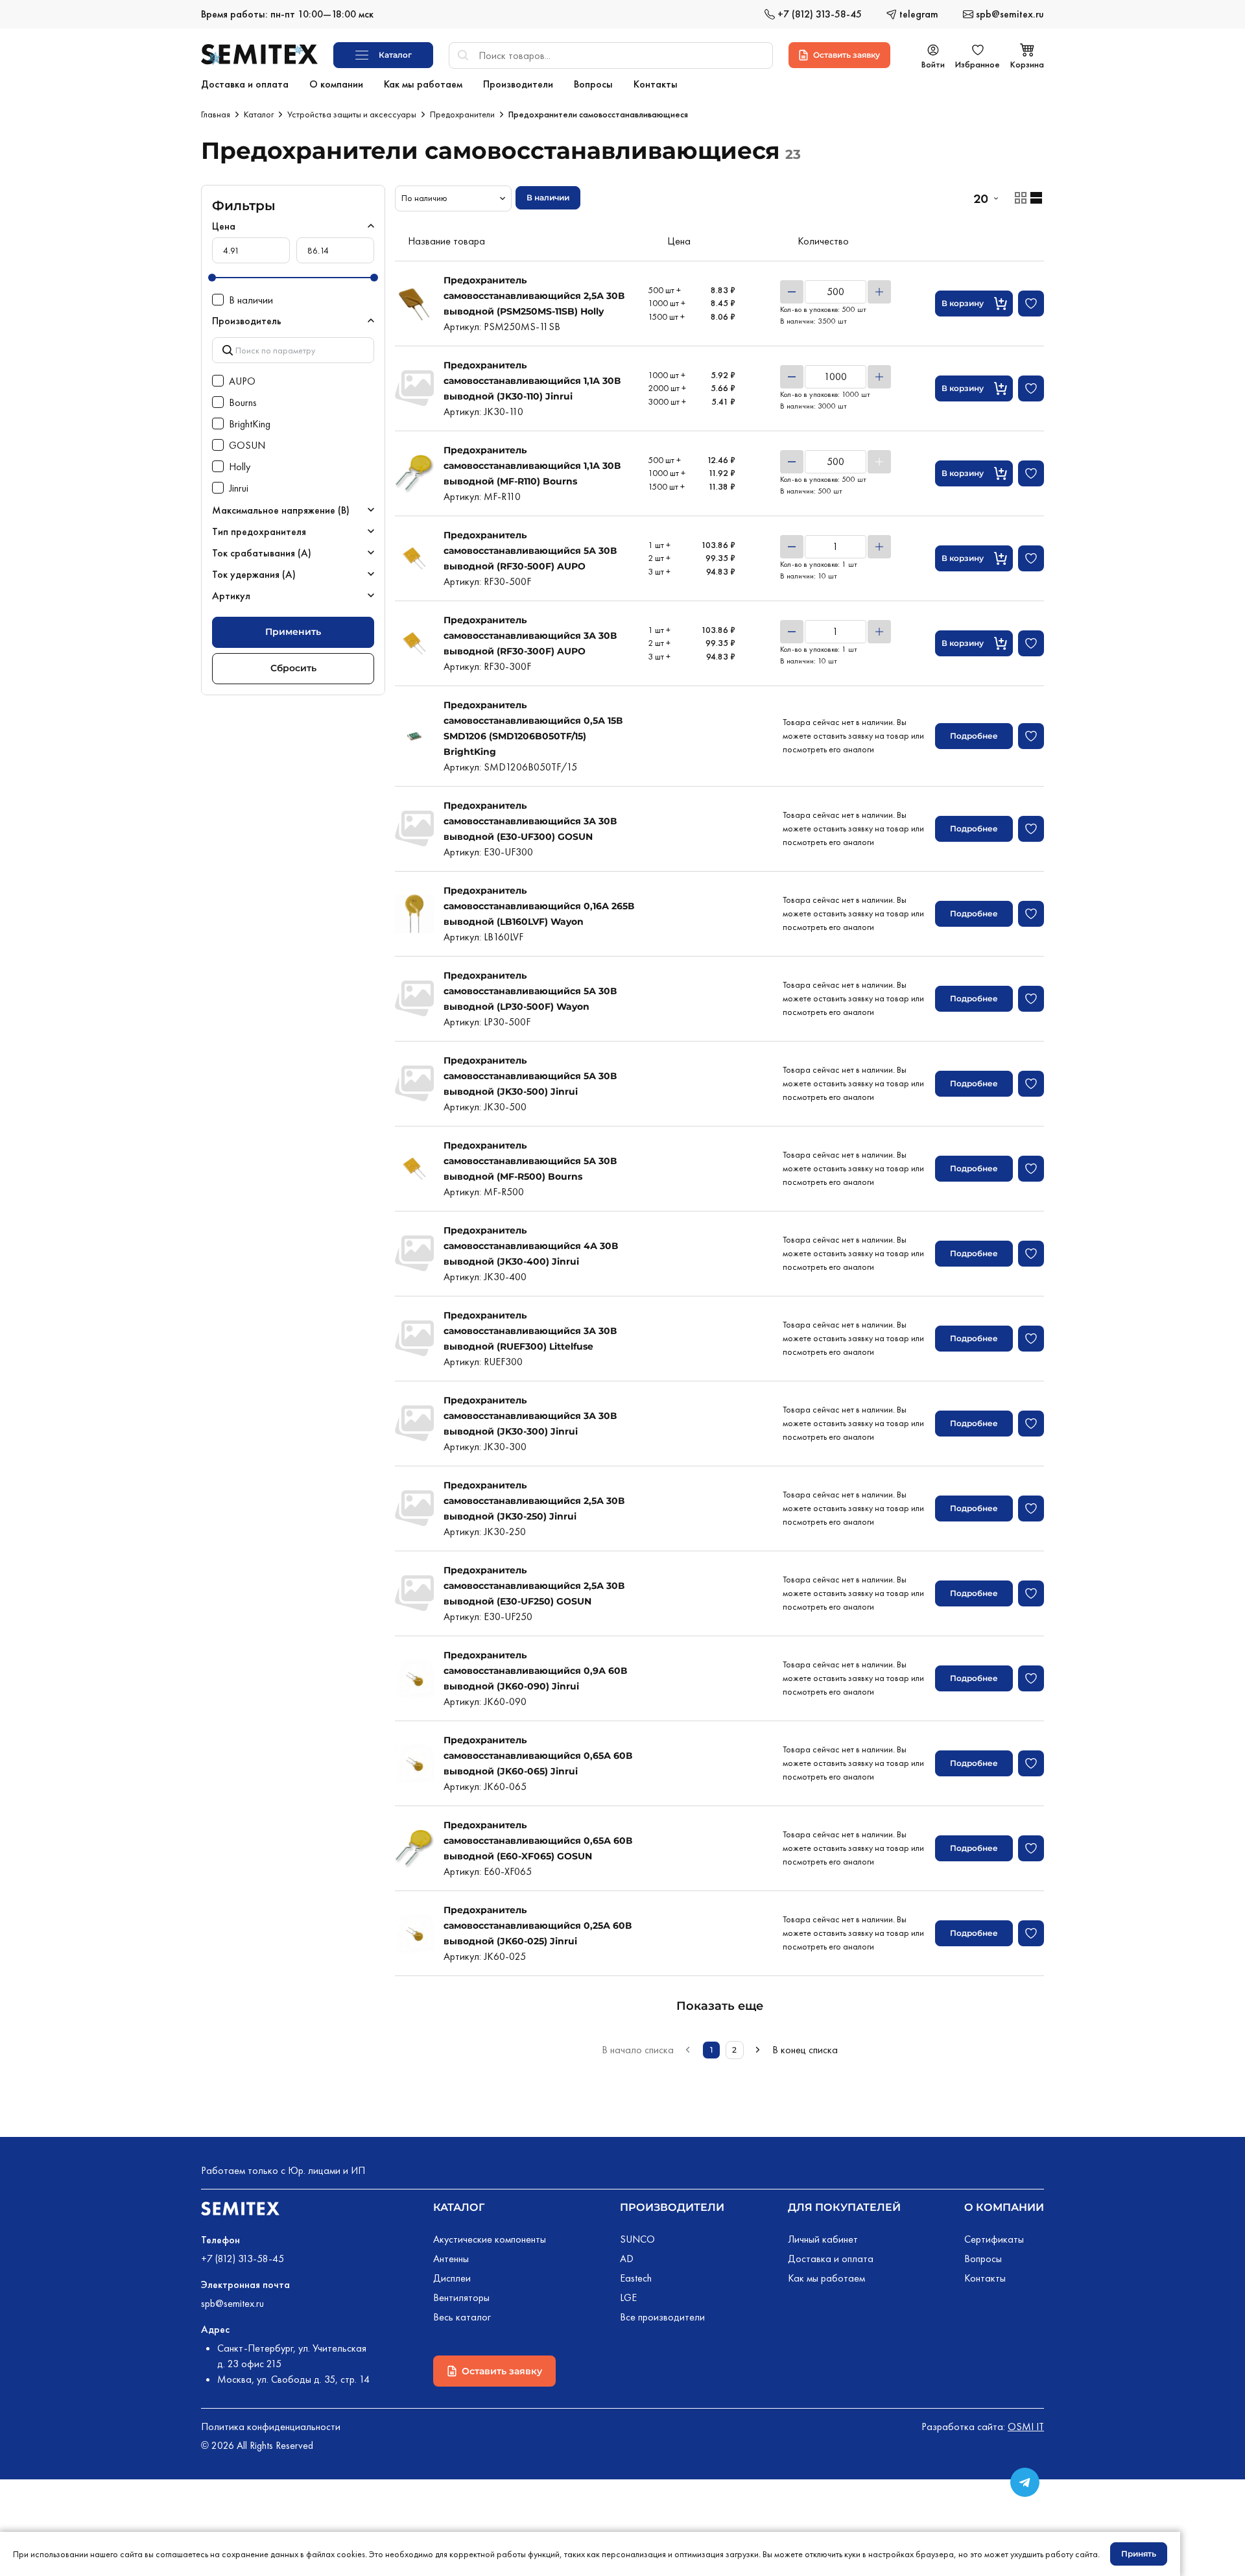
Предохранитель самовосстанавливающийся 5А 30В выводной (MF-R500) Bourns (530, 1161)
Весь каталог (462, 2317)
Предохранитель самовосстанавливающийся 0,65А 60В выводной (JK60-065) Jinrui (538, 1756)
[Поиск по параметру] (293, 350)
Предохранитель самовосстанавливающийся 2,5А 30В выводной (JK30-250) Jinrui (534, 1501)
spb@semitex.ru (232, 2303)
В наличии (548, 197)
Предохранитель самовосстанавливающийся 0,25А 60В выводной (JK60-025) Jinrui (538, 1926)
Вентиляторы (461, 2297)
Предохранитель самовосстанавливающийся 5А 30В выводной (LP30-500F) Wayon (530, 991)
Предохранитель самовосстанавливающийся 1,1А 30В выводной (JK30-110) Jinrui (532, 381)
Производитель (247, 321)
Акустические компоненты (490, 2239)
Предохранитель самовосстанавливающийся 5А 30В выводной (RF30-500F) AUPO (530, 551)
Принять (1139, 2554)
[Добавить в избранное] (1031, 304)
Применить (293, 632)
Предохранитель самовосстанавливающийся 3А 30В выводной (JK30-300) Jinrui (530, 1416)
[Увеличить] (879, 292)
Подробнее (974, 736)
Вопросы (983, 2259)
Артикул (231, 596)
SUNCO (637, 2239)
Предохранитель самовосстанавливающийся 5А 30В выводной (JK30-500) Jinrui (530, 1076)
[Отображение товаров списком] (1036, 198)
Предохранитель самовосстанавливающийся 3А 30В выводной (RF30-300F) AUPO (530, 636)
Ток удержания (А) (254, 574)
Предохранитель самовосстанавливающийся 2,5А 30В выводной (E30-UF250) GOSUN (534, 1586)
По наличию (424, 198)
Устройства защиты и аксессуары (352, 114)
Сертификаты (994, 2239)
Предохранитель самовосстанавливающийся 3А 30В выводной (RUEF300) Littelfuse (530, 1331)
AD (627, 2259)
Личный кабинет (823, 2239)
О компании (1004, 2207)
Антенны (451, 2259)
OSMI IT (1026, 2427)
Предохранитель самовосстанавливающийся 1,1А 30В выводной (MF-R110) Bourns (532, 466)
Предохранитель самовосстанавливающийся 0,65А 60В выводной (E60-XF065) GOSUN (538, 1841)
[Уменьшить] (792, 292)
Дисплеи (452, 2278)
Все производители (662, 2317)
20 (980, 198)
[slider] (212, 278)
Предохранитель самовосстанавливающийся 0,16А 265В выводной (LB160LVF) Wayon (539, 906)
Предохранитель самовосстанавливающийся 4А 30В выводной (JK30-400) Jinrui (531, 1246)
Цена (224, 226)
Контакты (985, 2278)
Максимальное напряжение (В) (281, 510)
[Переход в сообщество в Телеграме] (1025, 2482)
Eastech (636, 2278)
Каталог (259, 114)
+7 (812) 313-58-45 (243, 2259)
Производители (672, 2207)
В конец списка (805, 2050)
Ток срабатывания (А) (262, 553)
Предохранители (462, 114)
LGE (628, 2297)
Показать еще (720, 2006)
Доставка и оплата (831, 2259)
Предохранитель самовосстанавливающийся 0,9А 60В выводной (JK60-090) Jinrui (535, 1671)
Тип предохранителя (259, 531)
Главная (216, 114)
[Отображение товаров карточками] (1021, 198)
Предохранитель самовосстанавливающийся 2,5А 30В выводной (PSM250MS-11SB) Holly (534, 296)
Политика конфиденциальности (271, 2427)
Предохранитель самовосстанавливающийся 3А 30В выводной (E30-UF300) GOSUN (530, 821)
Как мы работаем (826, 2278)
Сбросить (293, 668)
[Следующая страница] (758, 2050)
